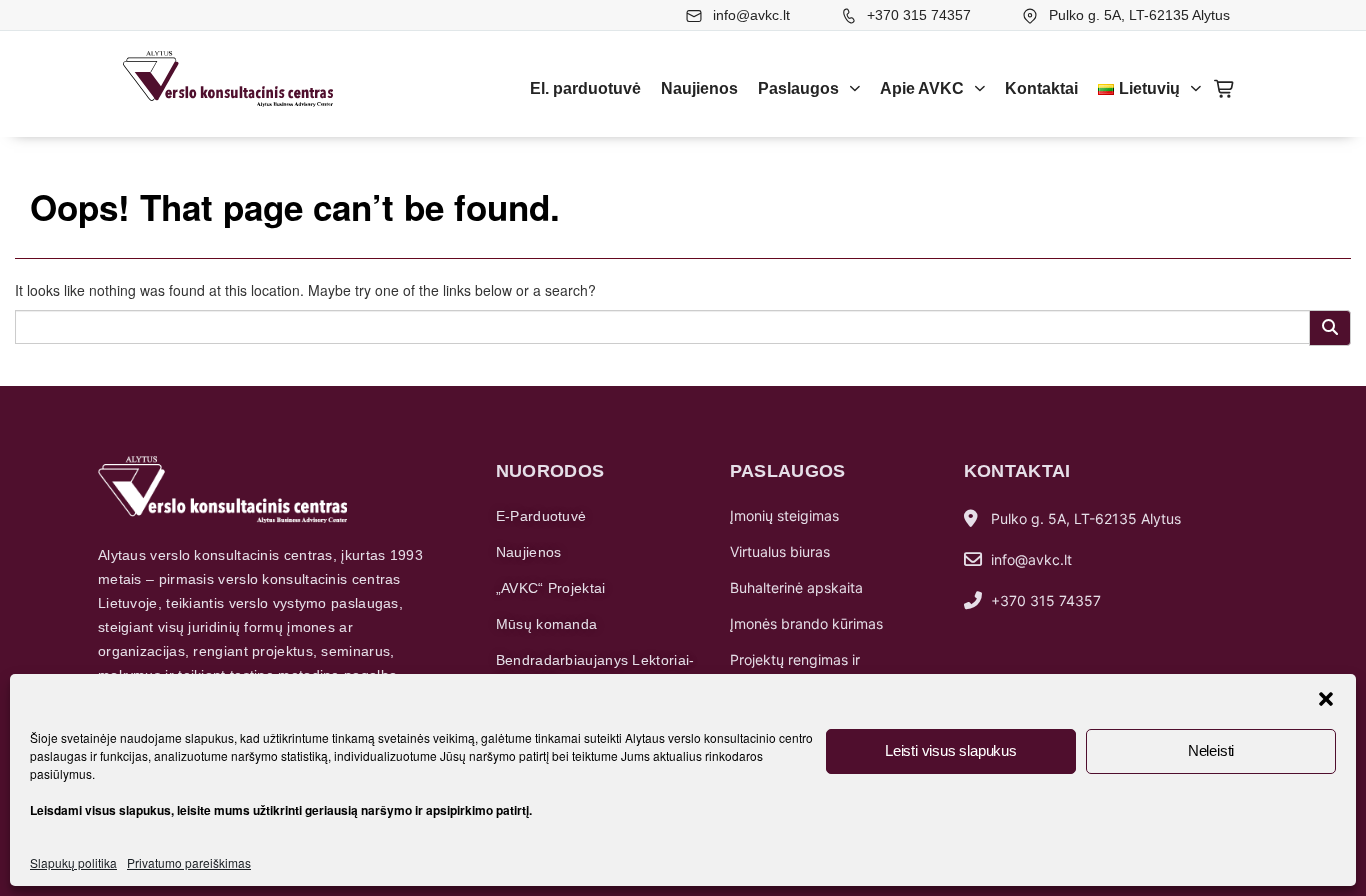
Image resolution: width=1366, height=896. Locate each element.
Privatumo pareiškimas (189, 862)
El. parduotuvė (585, 88)
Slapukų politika (73, 862)
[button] (1326, 699)
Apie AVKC (922, 88)
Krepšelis (1225, 89)
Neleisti (1211, 750)
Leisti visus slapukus (951, 750)
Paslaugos (798, 88)
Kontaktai (1041, 88)
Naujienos (699, 88)
